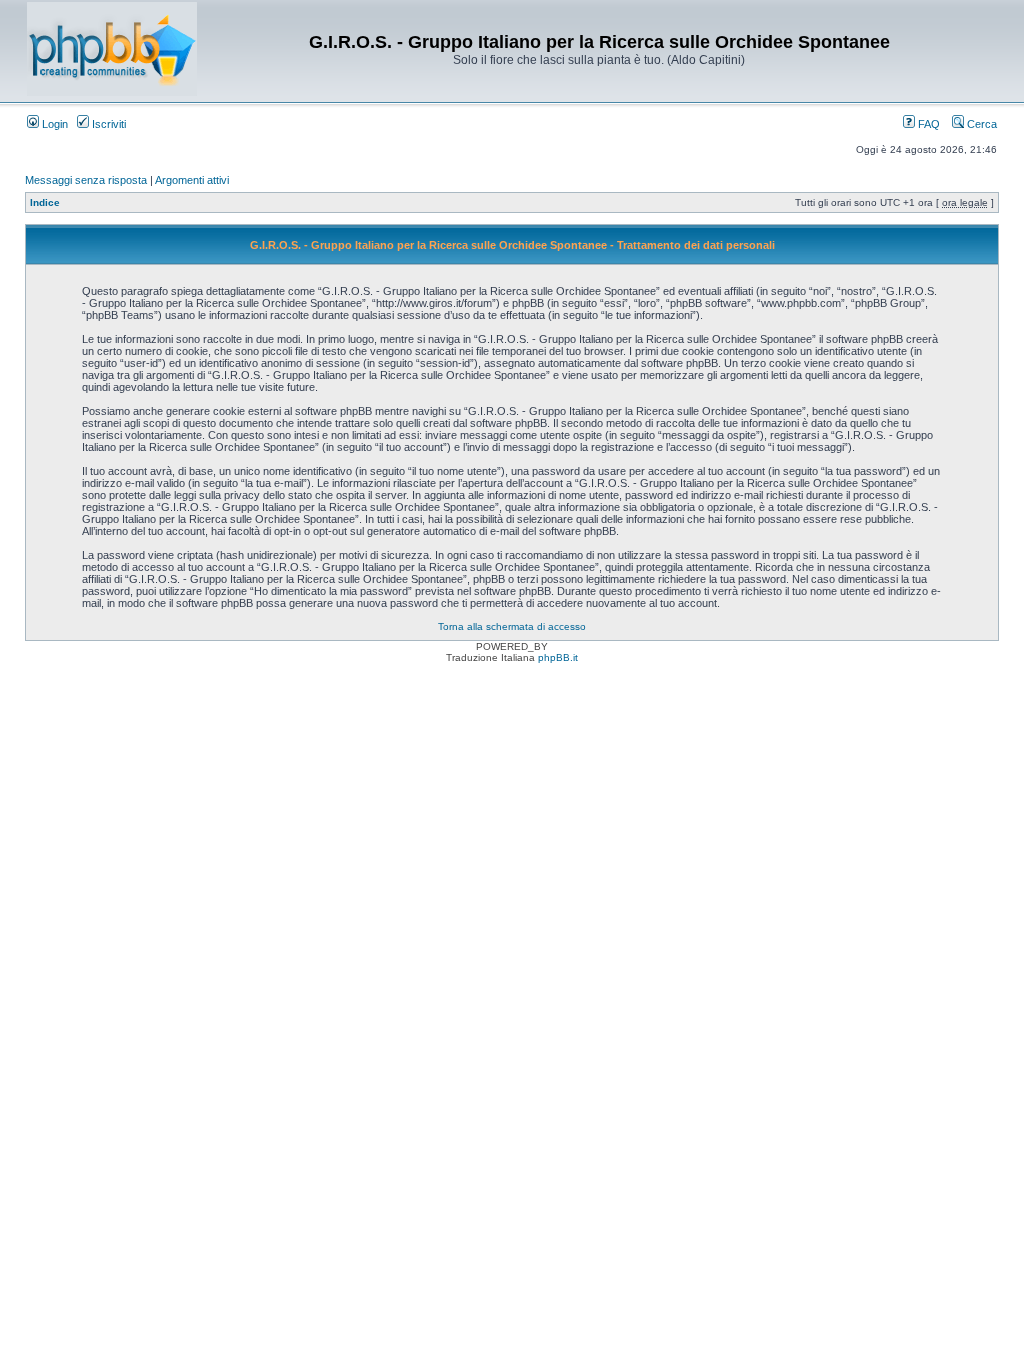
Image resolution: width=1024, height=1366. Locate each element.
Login (53, 124)
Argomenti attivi (192, 180)
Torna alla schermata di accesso (512, 626)
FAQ (927, 124)
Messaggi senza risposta (86, 180)
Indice (45, 202)
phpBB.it (558, 657)
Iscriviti (107, 124)
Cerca (980, 124)
